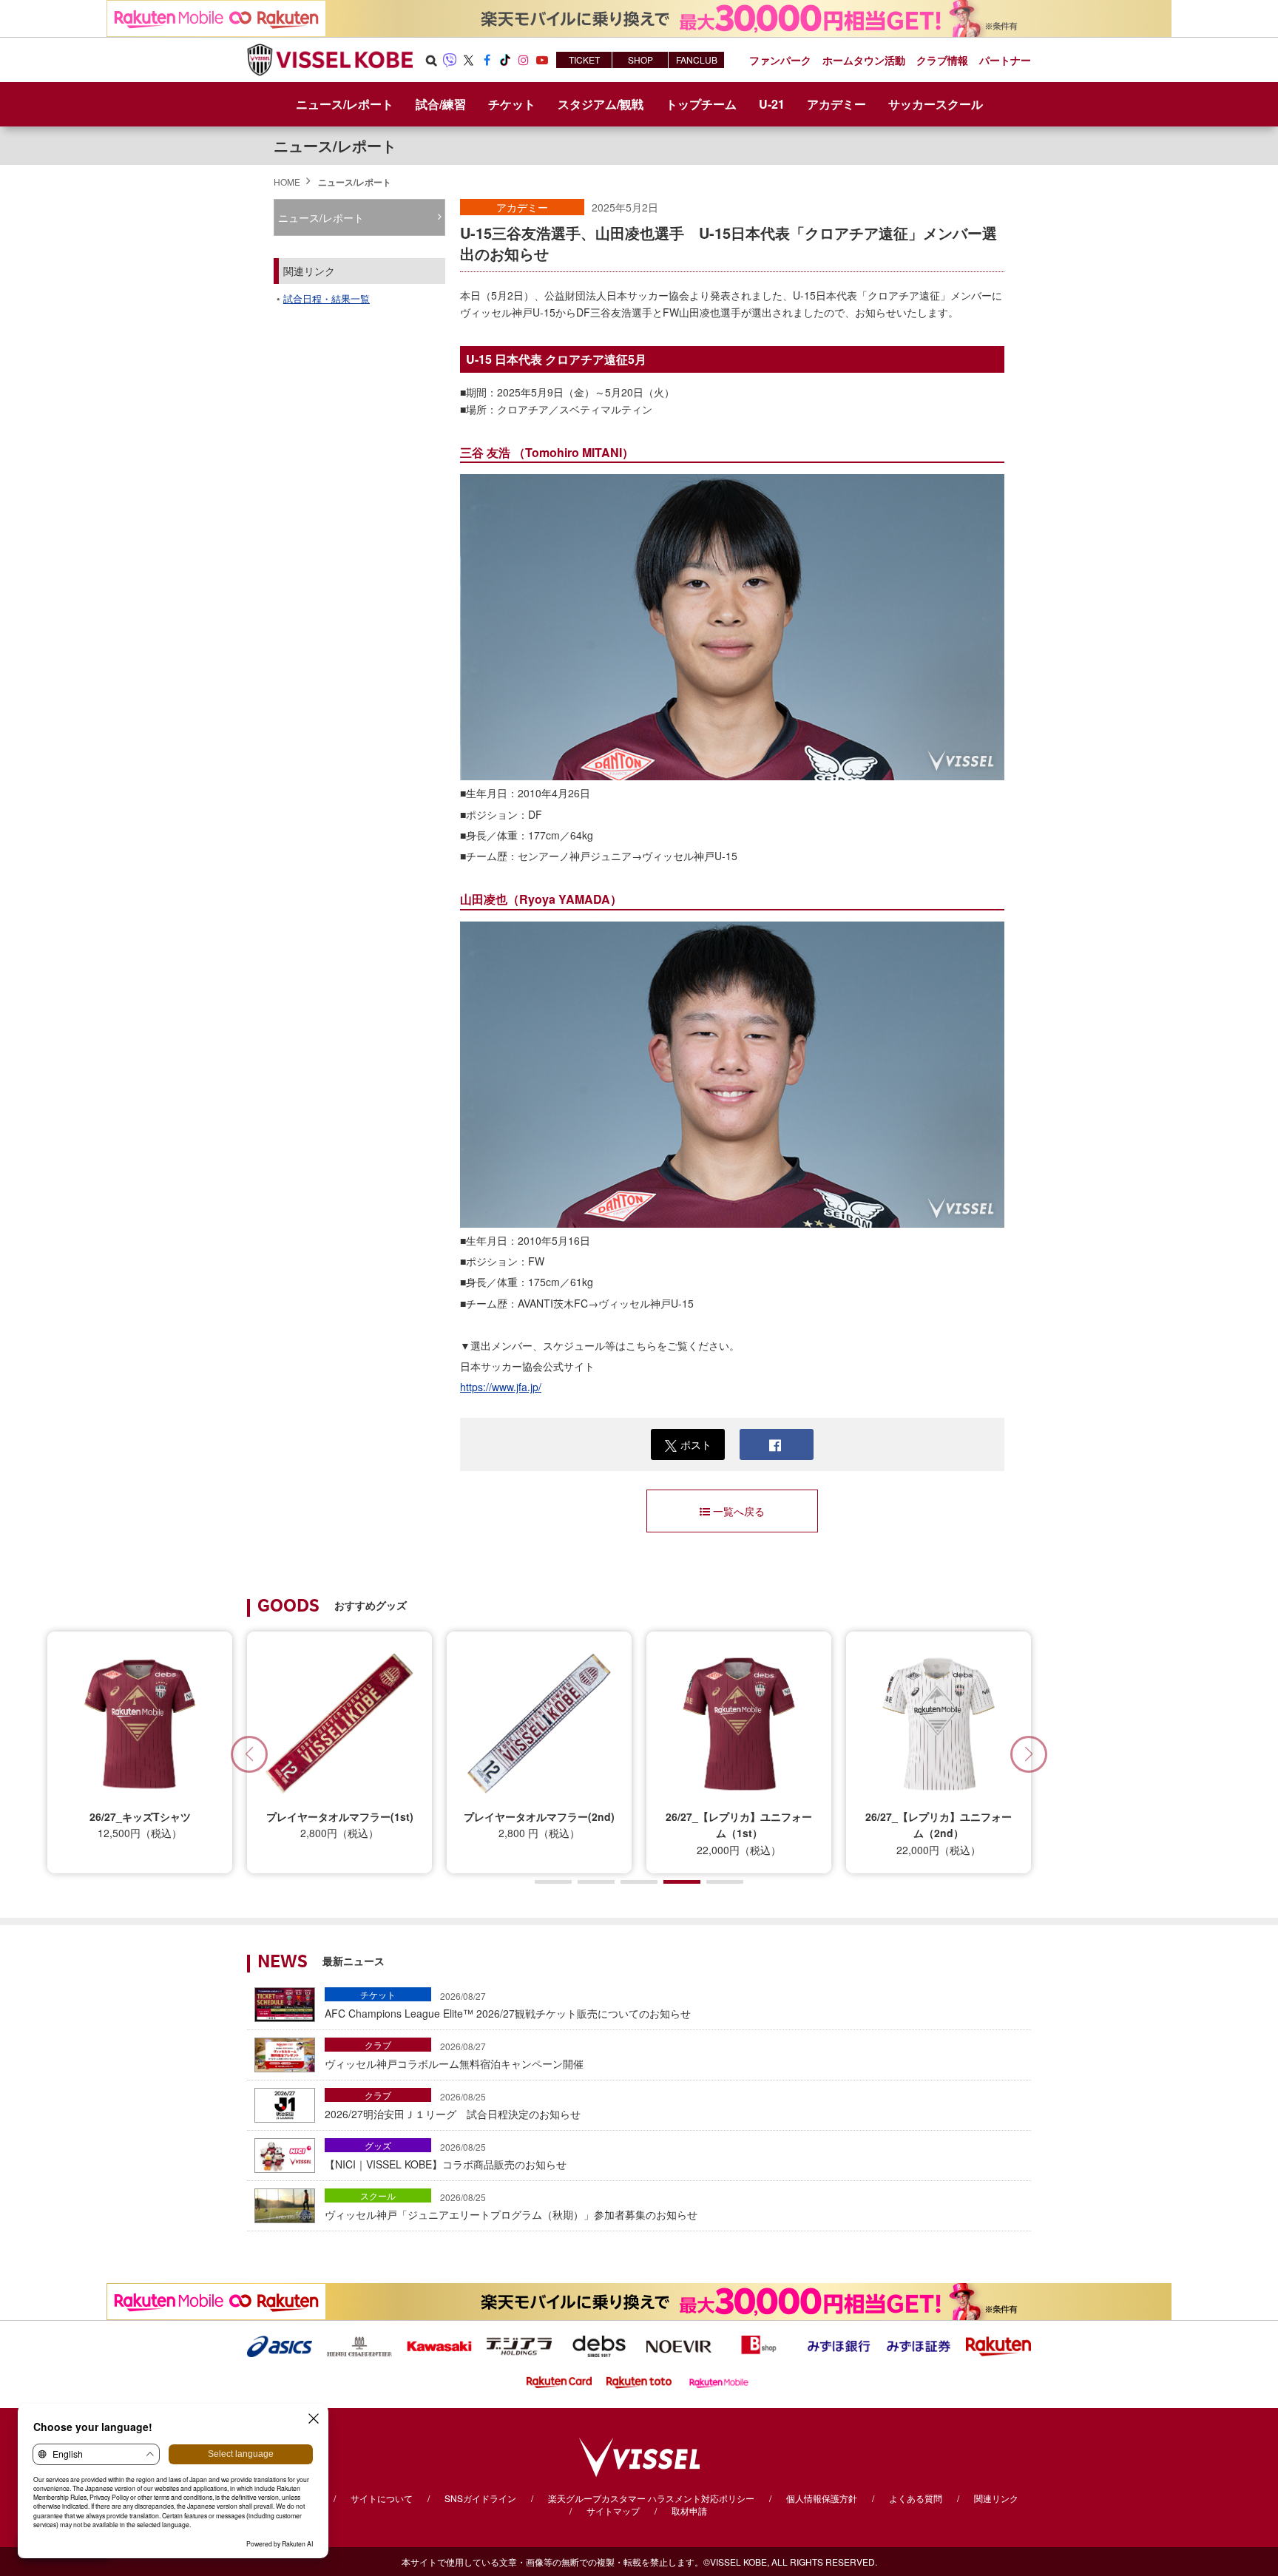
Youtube (542, 60)
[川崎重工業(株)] (439, 2345)
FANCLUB (697, 60)
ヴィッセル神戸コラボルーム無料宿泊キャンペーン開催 (454, 2055)
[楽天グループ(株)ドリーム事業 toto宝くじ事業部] (639, 2381)
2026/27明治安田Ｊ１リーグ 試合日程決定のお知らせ (453, 2106)
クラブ (378, 2045)
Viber (450, 60)
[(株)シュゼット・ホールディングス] (359, 2345)
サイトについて (382, 2498)
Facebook (487, 60)
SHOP (640, 60)
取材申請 (689, 2511)
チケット (378, 1994)
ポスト (696, 1444)
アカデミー (522, 207)
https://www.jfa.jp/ (501, 1387)
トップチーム (701, 104)
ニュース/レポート (345, 104)
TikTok (505, 60)
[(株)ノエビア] (679, 2345)
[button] (1029, 1754)
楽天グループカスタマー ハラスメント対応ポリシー (651, 2498)
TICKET (584, 60)
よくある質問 (916, 2498)
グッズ (378, 2145)
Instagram (524, 60)
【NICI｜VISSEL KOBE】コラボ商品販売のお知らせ (446, 2156)
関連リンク (996, 2498)
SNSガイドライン (480, 2498)
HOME (287, 182)
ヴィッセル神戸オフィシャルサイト (330, 60)
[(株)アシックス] (280, 2345)
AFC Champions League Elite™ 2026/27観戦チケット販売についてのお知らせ (508, 2005)
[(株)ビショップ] (759, 2345)
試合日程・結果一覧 (327, 298)
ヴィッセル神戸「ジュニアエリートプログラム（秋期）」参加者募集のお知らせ (511, 2206)
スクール (378, 2195)
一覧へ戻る (739, 1511)
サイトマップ (613, 2511)
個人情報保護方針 (822, 2498)
